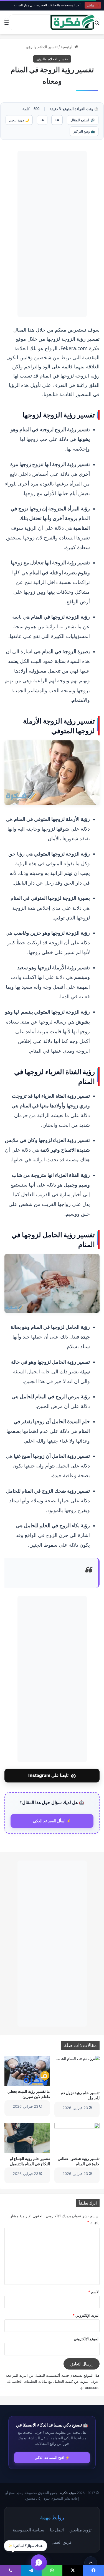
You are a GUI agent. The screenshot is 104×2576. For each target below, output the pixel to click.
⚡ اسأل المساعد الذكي (52, 1821)
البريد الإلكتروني (86, 2315)
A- (42, 120)
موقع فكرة (68, 2493)
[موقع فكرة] (73, 22)
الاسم (94, 2292)
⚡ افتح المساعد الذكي (52, 2458)
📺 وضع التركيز (84, 131)
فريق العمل (62, 2542)
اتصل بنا (57, 2530)
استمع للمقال (83, 120)
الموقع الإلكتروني (87, 2339)
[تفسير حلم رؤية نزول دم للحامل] (77, 2072)
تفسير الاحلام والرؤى (42, 47)
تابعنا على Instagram (52, 1776)
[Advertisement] (52, 234)
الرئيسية (68, 47)
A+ (57, 120)
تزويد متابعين (80, 2530)
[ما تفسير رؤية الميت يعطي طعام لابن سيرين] (27, 2071)
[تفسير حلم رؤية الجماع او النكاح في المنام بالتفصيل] (27, 2138)
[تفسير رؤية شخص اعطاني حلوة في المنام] (77, 2138)
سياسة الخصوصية (29, 2530)
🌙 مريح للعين (19, 120)
